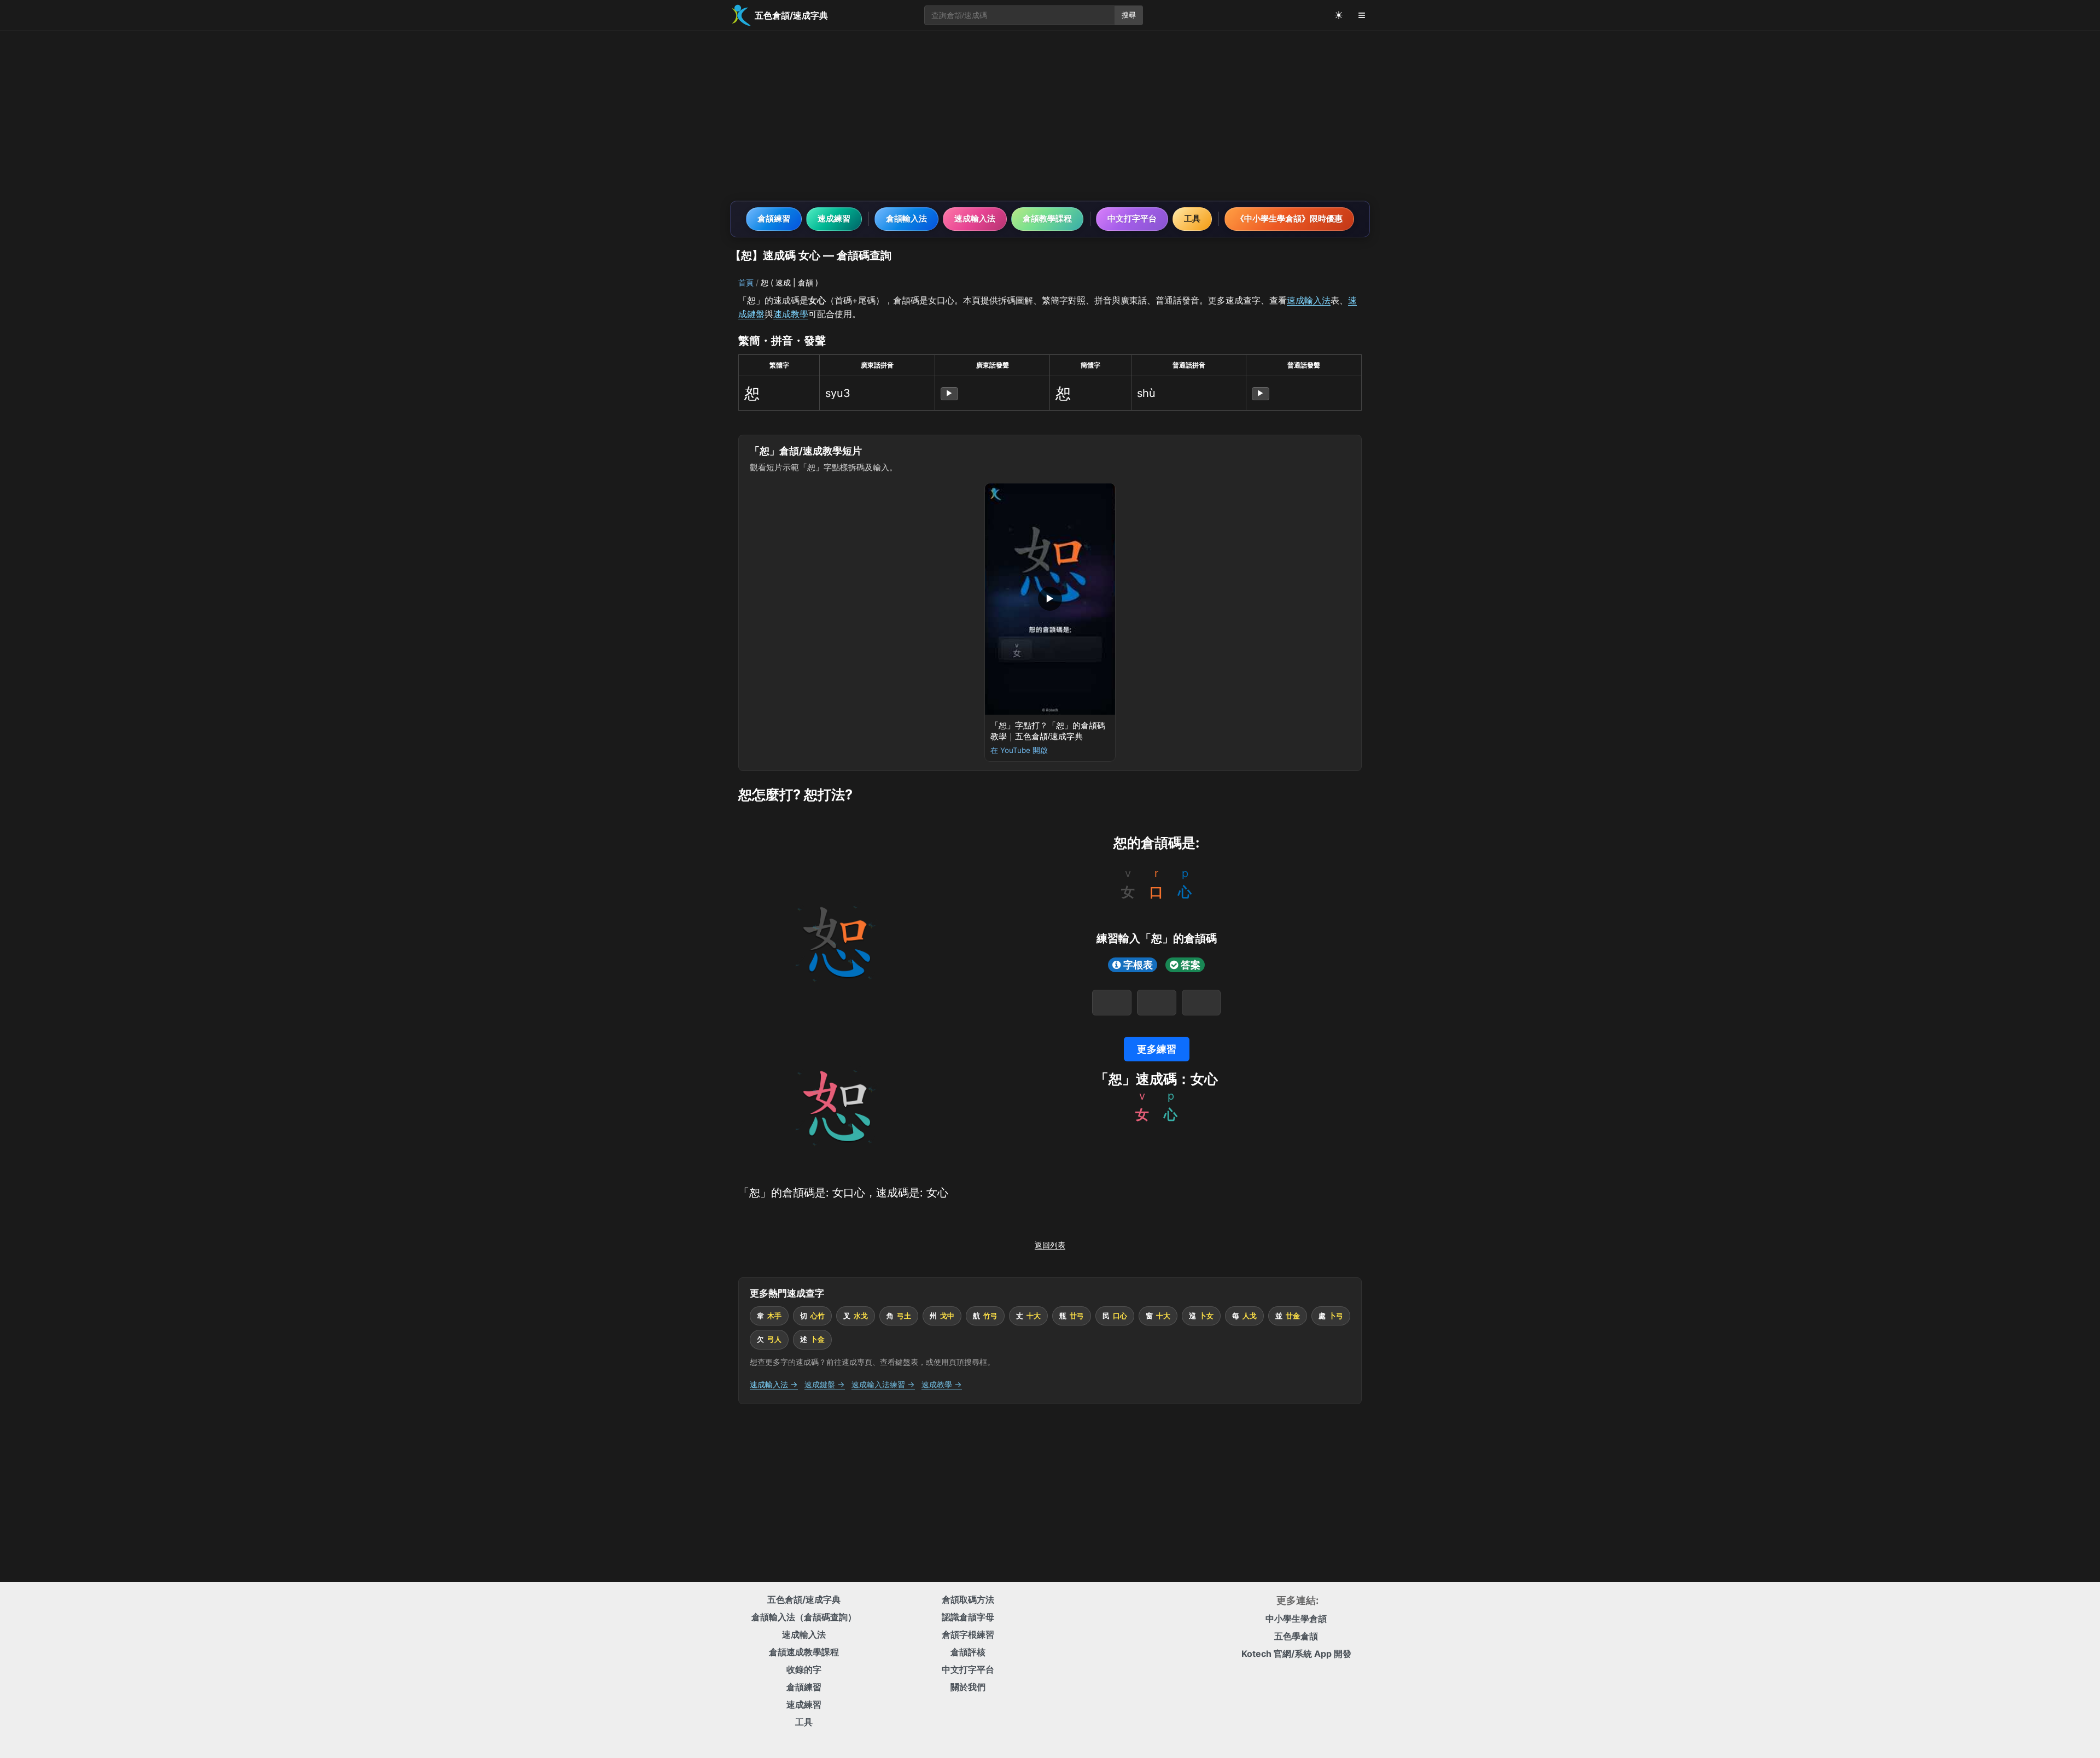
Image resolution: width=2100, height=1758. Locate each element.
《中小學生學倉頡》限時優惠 (1289, 218)
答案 (1191, 965)
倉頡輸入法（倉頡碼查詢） (804, 1617)
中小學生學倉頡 (1296, 1619)
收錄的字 (804, 1669)
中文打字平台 (1132, 218)
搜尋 (1129, 15)
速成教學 (791, 314)
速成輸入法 (975, 218)
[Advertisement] (1050, 116)
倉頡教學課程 (1047, 218)
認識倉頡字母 (968, 1617)
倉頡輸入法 (906, 218)
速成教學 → (942, 1384)
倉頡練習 (774, 218)
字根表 (1138, 965)
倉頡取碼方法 (968, 1599)
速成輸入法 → (774, 1384)
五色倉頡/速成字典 (804, 1599)
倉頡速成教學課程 (804, 1652)
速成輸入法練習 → (883, 1384)
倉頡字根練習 (968, 1634)
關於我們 (968, 1687)
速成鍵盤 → (825, 1384)
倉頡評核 (968, 1652)
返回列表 (1050, 1245)
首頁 (746, 282)
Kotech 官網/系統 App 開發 (1296, 1654)
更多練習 (1157, 1049)
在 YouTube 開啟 (1019, 750)
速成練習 (834, 218)
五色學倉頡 (1296, 1636)
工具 (1192, 218)
